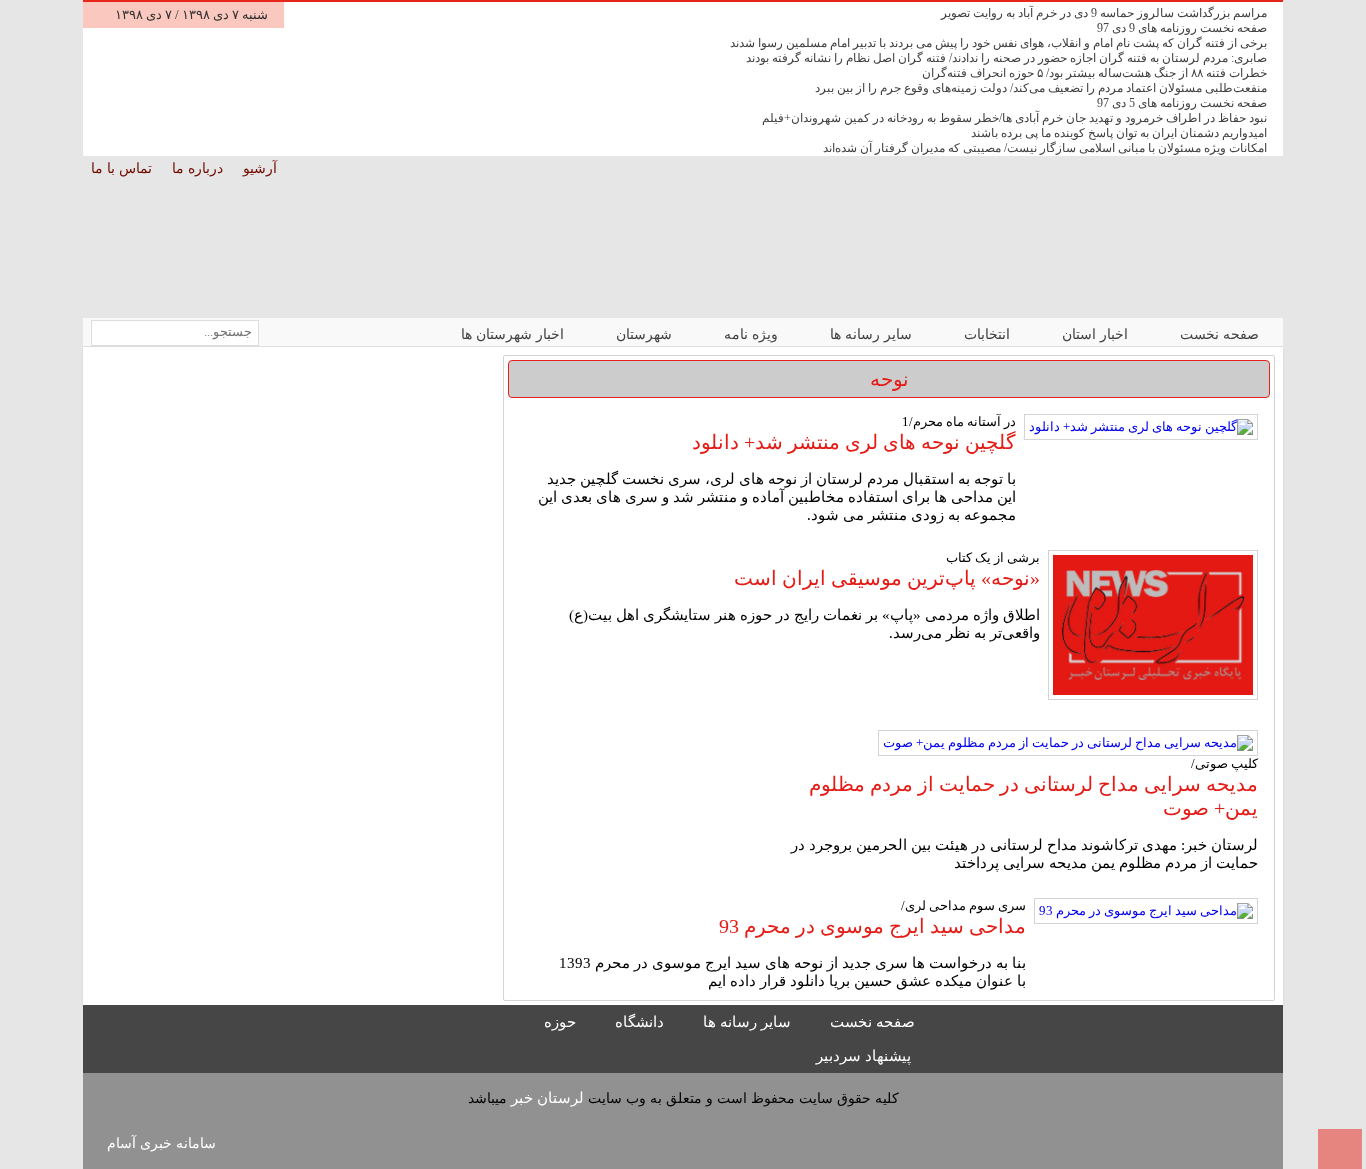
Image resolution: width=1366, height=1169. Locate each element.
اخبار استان (1097, 334)
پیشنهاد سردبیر (865, 1056)
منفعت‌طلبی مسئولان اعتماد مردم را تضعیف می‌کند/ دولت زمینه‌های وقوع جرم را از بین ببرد (1041, 88)
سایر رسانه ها (873, 334)
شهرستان (646, 334)
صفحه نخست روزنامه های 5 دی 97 (1182, 103)
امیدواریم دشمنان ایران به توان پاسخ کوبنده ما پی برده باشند (1119, 133)
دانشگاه (641, 1022)
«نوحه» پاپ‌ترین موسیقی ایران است (887, 578)
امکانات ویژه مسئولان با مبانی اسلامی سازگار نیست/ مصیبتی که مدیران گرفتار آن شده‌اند (1045, 148)
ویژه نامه (753, 334)
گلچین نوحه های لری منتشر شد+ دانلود (854, 442)
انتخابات (989, 334)
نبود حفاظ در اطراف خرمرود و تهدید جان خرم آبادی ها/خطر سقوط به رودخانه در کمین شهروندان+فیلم (1014, 118)
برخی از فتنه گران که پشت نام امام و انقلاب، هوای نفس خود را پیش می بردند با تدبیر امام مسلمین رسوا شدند (998, 43)
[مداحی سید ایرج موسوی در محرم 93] (1146, 911)
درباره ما (199, 168)
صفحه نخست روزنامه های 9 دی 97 (1182, 28)
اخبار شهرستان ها (514, 334)
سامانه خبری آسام (161, 1143)
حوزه (562, 1022)
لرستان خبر (547, 1098)
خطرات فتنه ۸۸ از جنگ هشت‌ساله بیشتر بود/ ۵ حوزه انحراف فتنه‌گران (1094, 73)
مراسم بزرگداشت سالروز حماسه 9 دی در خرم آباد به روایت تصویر (1104, 13)
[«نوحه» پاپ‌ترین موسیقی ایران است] (1153, 627)
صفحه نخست (1219, 334)
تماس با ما (123, 168)
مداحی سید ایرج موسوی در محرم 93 (872, 926)
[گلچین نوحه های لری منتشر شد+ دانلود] (1141, 427)
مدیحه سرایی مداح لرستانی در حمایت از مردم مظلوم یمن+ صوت (1033, 796)
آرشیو (262, 168)
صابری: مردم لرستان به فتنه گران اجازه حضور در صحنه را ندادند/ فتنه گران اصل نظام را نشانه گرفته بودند (1006, 58)
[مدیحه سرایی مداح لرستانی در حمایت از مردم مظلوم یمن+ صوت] (1068, 743)
